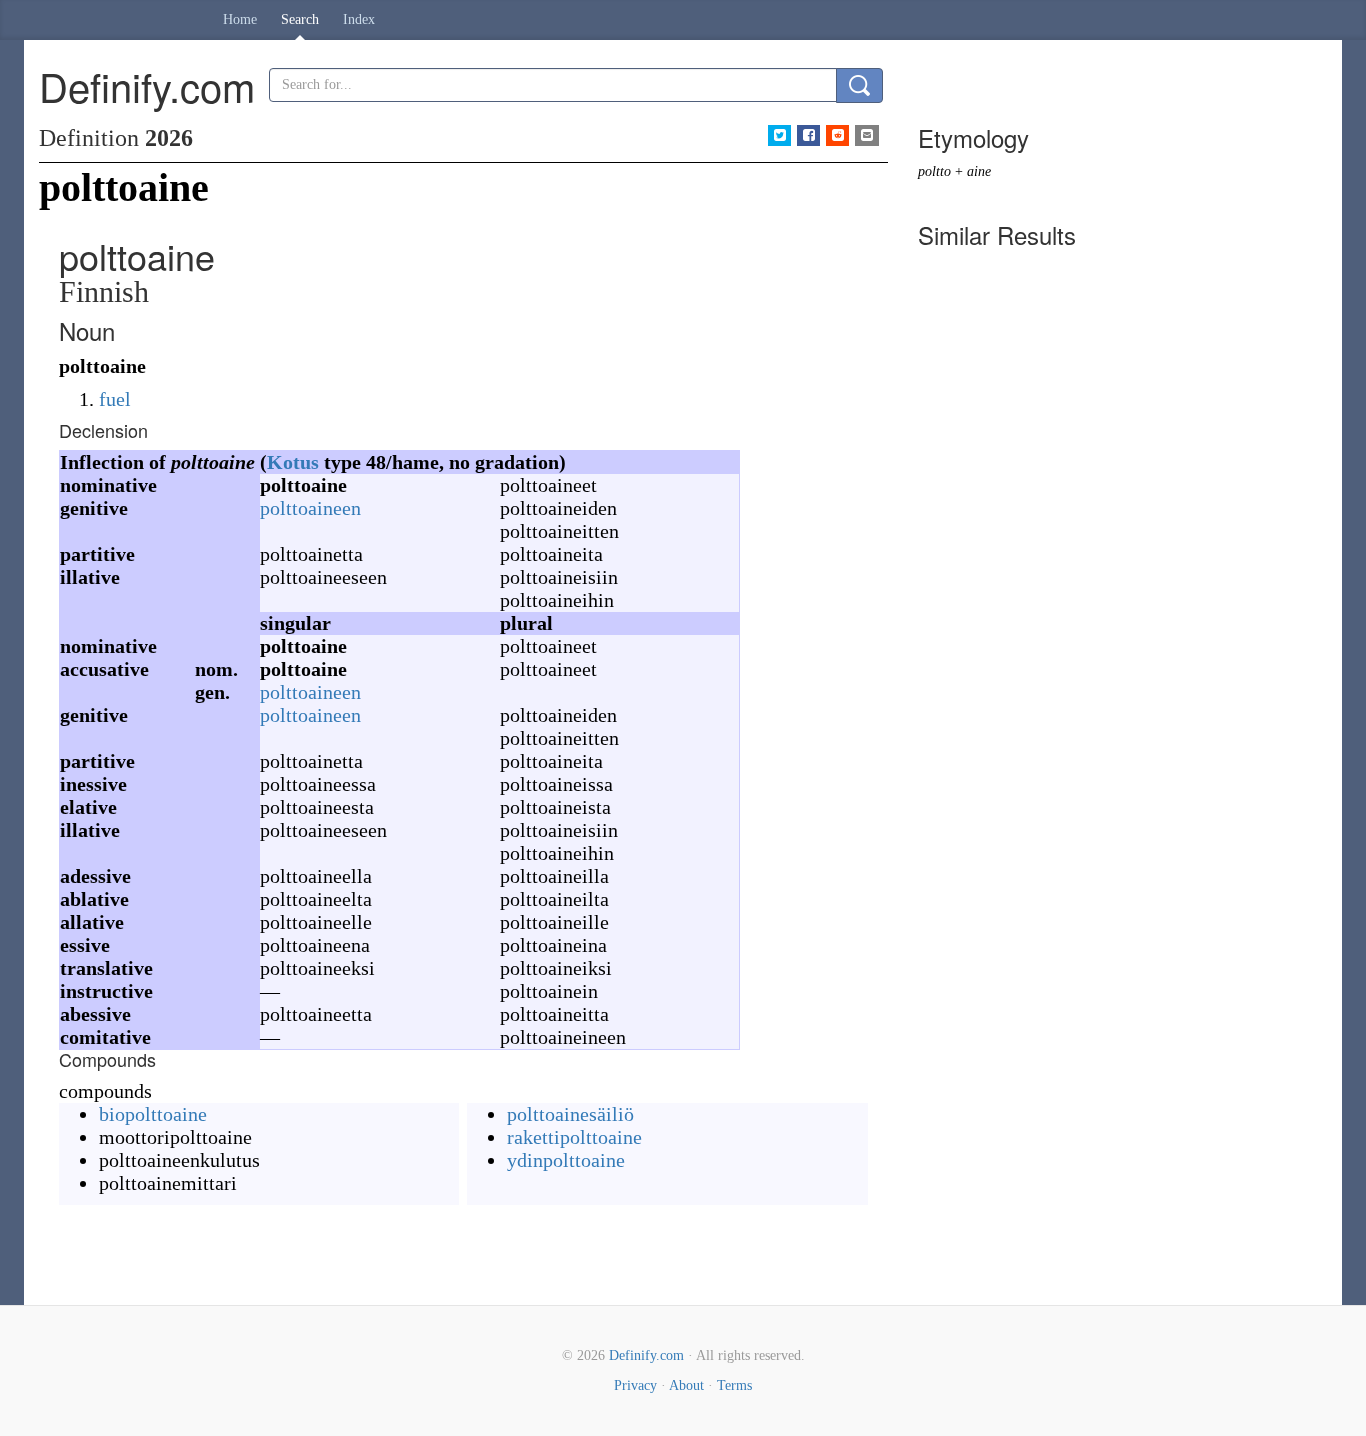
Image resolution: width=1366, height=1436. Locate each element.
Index (359, 19)
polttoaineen (310, 508)
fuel (115, 399)
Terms (734, 1385)
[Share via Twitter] (779, 135)
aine (979, 171)
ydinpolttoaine (566, 1160)
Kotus (293, 462)
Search (300, 19)
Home (240, 19)
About (686, 1385)
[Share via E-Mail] (866, 135)
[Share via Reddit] (837, 135)
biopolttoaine (153, 1114)
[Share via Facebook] (808, 135)
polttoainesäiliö (570, 1114)
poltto (934, 171)
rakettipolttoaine (574, 1137)
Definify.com (646, 1355)
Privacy (635, 1385)
